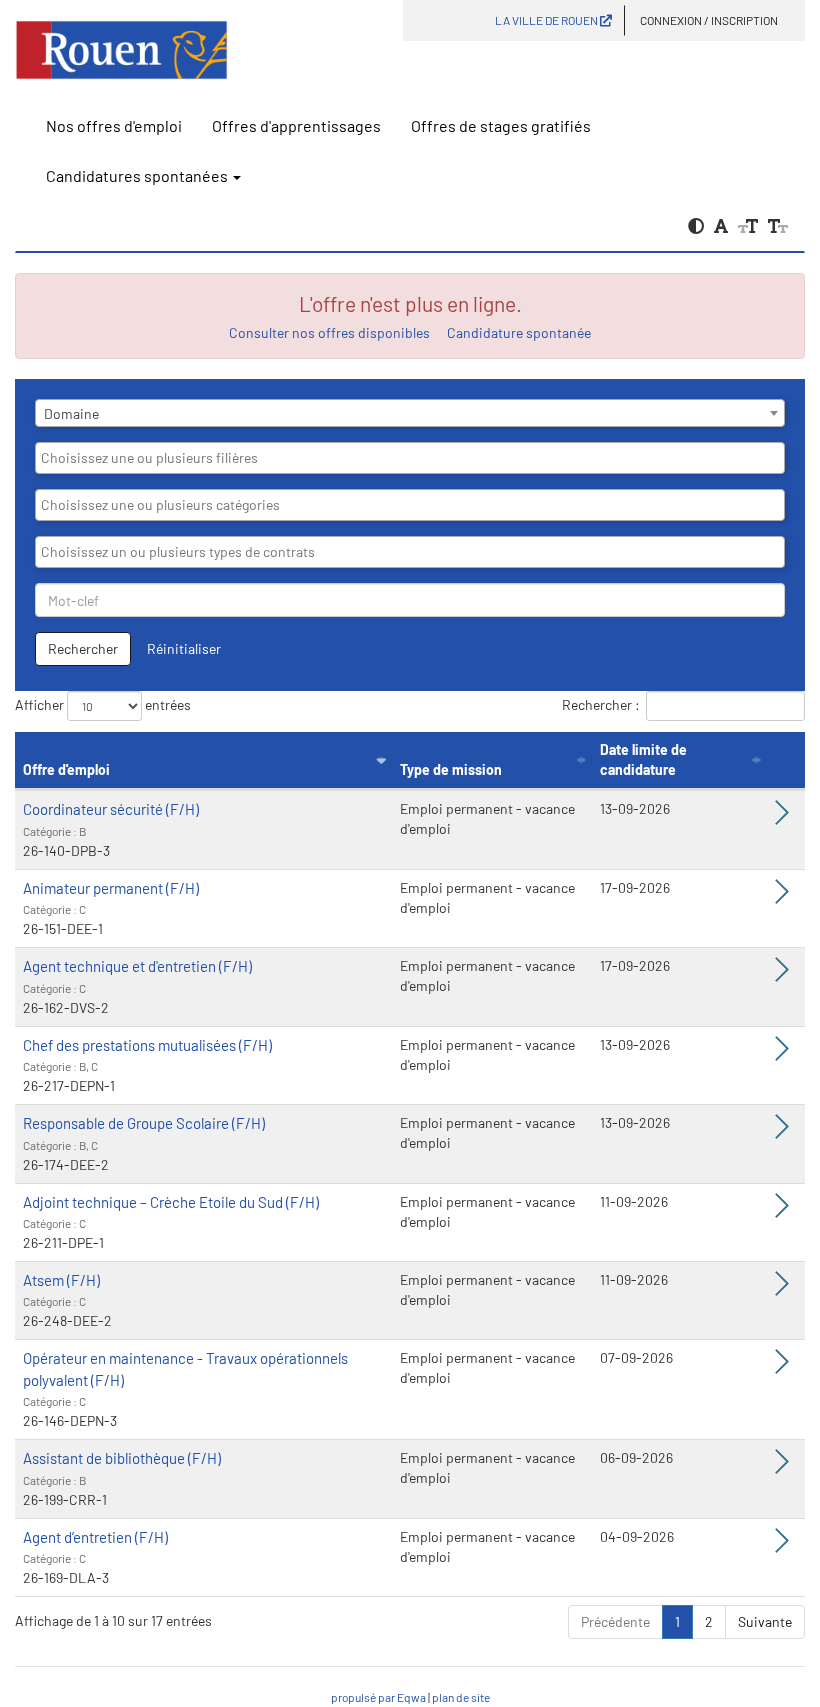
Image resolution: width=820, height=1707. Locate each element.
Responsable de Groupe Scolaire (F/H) (144, 1123)
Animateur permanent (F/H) (111, 888)
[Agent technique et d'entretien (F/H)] (782, 974)
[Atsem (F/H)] (782, 1288)
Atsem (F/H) (61, 1280)
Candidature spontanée (519, 332)
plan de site (461, 1697)
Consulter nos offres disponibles (329, 332)
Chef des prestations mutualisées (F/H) (147, 1045)
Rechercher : (601, 704)
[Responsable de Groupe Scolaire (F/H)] (782, 1131)
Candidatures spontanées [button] (138, 175)
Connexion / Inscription (709, 20)
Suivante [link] (765, 1621)
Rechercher (83, 648)
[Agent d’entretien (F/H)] (782, 1545)
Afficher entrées (103, 704)
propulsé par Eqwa (379, 1697)
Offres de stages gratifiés (501, 125)
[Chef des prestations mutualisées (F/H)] (782, 1053)
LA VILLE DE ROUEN (547, 20)
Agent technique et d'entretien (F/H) (137, 966)
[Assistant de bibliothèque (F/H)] (782, 1466)
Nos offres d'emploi (114, 125)
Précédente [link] (615, 1621)
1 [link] (677, 1621)
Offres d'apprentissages (296, 125)
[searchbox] (410, 458)
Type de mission (451, 769)
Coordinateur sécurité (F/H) (111, 809)
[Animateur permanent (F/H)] (782, 896)
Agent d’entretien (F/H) (95, 1537)
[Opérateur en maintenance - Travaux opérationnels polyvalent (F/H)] (782, 1366)
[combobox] (410, 413)
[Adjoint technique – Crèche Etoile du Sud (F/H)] (782, 1210)
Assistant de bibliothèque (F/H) (122, 1458)
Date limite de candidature (643, 759)
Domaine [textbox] (71, 413)
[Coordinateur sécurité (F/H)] (782, 817)
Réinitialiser (184, 648)
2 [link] (709, 1621)
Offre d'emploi (66, 769)
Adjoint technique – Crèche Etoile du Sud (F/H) (171, 1202)
